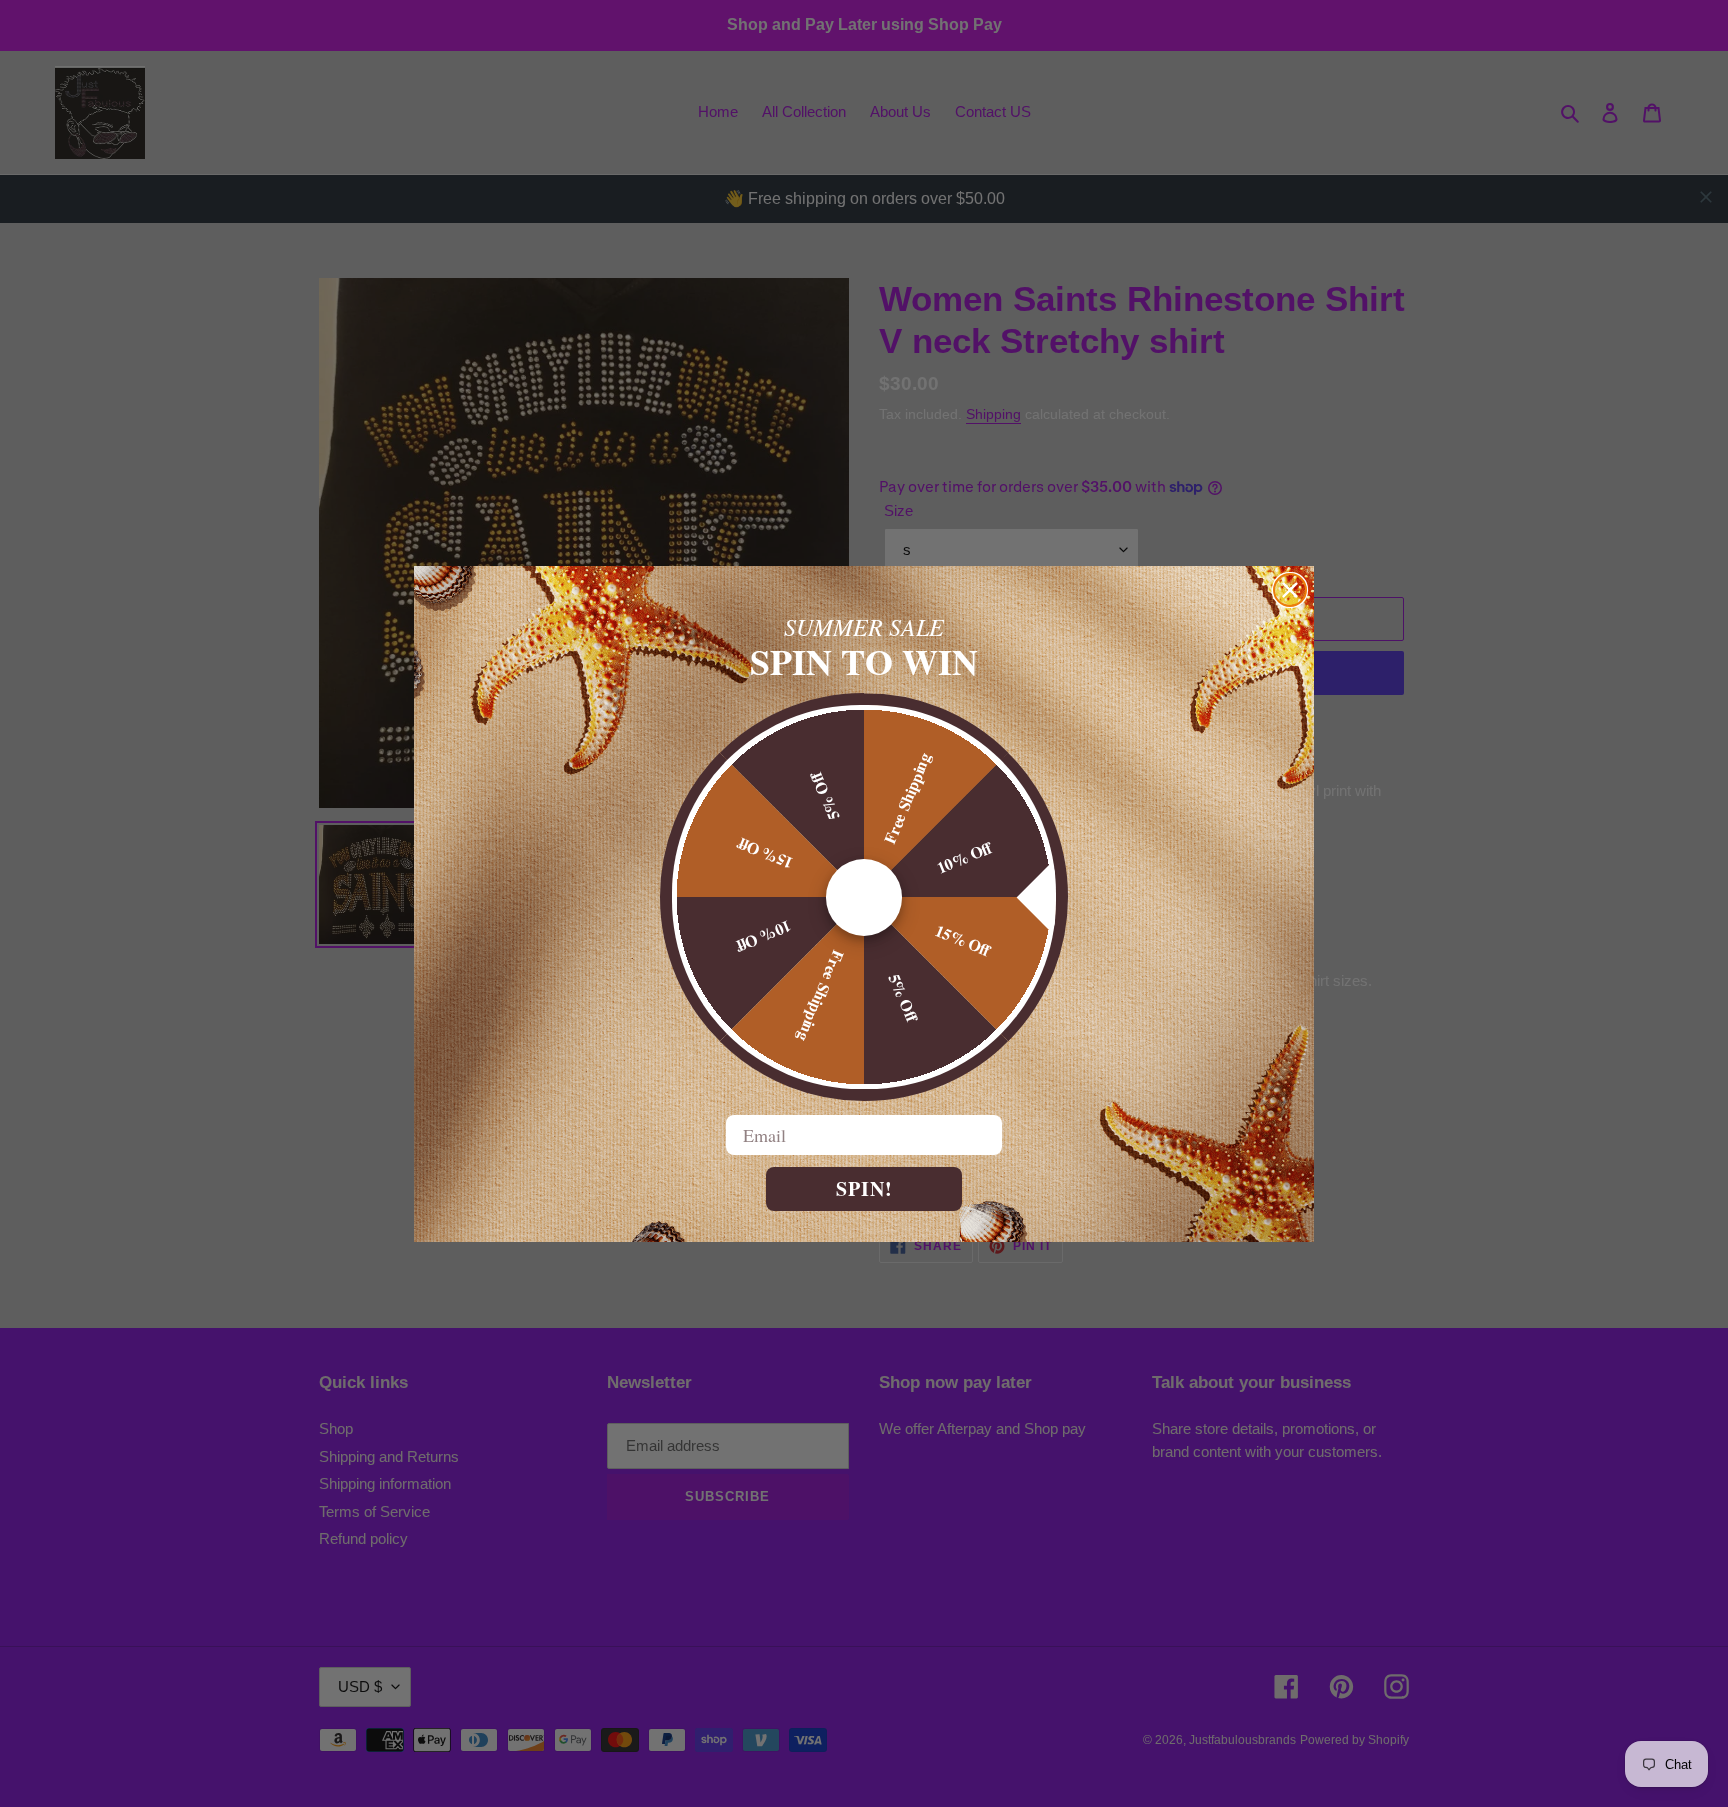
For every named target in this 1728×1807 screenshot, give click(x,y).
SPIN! (864, 1188)
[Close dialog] (1290, 590)
